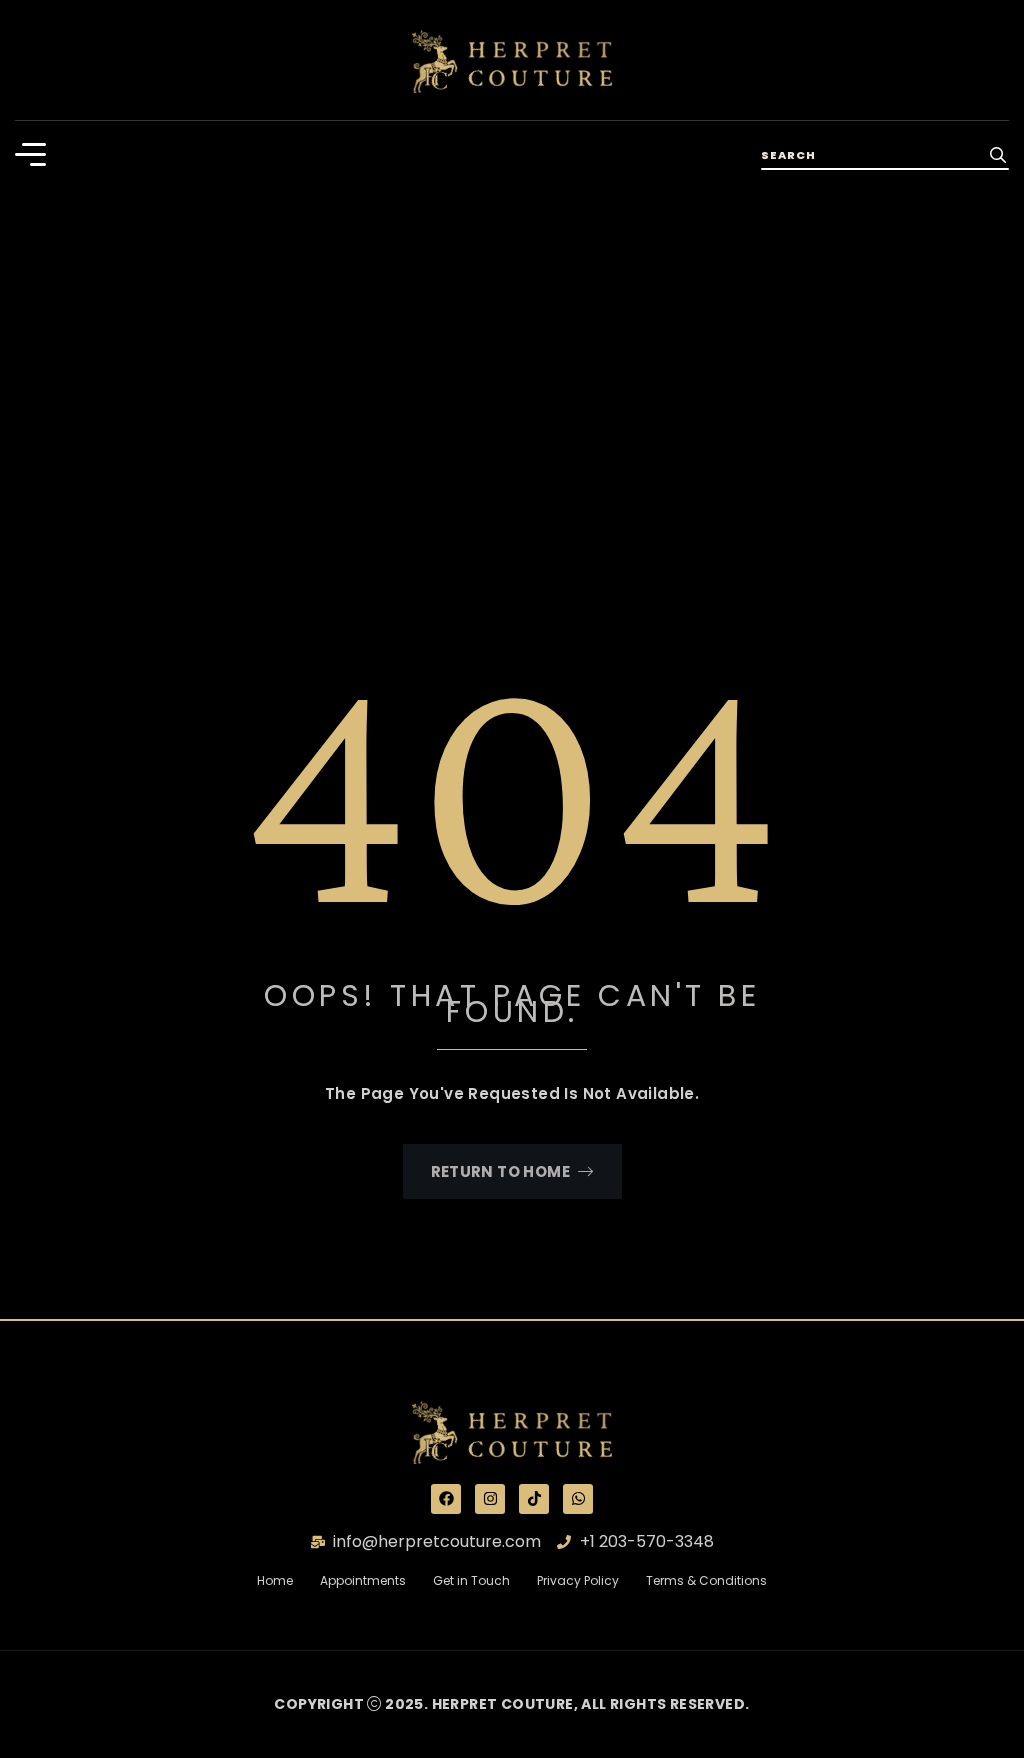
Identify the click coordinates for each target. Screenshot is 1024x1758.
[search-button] (998, 154)
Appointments (363, 1580)
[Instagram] (490, 1499)
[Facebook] (446, 1499)
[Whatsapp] (578, 1499)
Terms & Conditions (706, 1580)
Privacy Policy (578, 1580)
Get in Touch (485, 1580)
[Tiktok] (534, 1499)
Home (287, 1580)
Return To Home (501, 1171)
